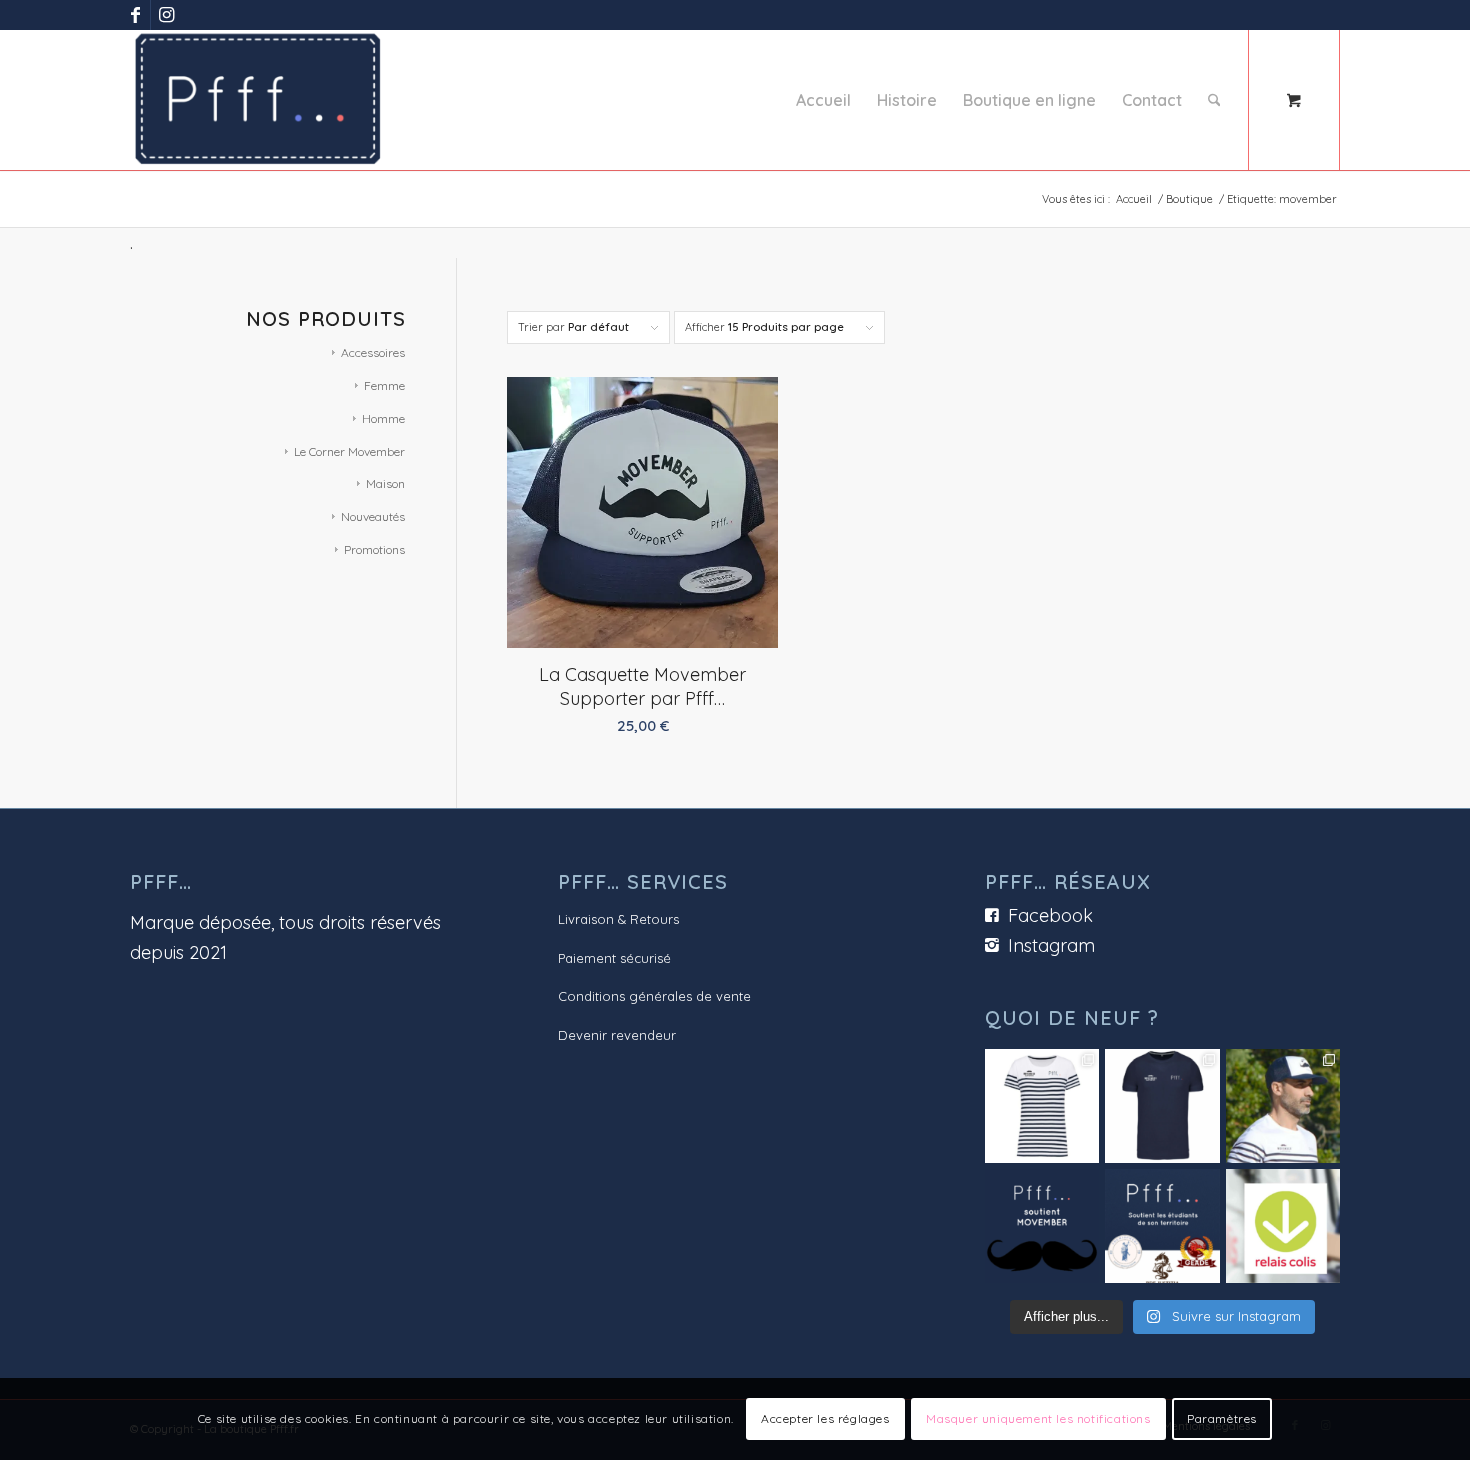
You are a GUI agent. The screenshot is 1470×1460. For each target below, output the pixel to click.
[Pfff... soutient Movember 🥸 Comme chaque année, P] (1042, 1226)
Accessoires (373, 352)
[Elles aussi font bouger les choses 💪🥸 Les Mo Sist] (1042, 1106)
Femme (384, 385)
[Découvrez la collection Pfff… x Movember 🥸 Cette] (1283, 1106)
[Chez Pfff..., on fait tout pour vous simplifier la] (1283, 1226)
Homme (383, 418)
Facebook (1050, 915)
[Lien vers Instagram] (166, 15)
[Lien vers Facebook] (135, 15)
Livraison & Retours (618, 919)
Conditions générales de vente (654, 996)
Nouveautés (373, 516)
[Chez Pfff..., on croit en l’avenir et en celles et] (1162, 1226)
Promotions (374, 549)
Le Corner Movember (349, 451)
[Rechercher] (1214, 100)
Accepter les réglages (825, 1418)
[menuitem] (823, 100)
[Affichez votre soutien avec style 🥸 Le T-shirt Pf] (1162, 1106)
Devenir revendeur (617, 1035)
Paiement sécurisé (614, 958)
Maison (385, 483)
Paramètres (1222, 1418)
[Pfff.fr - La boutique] (258, 100)
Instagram (1051, 945)
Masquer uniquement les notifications (1038, 1418)
